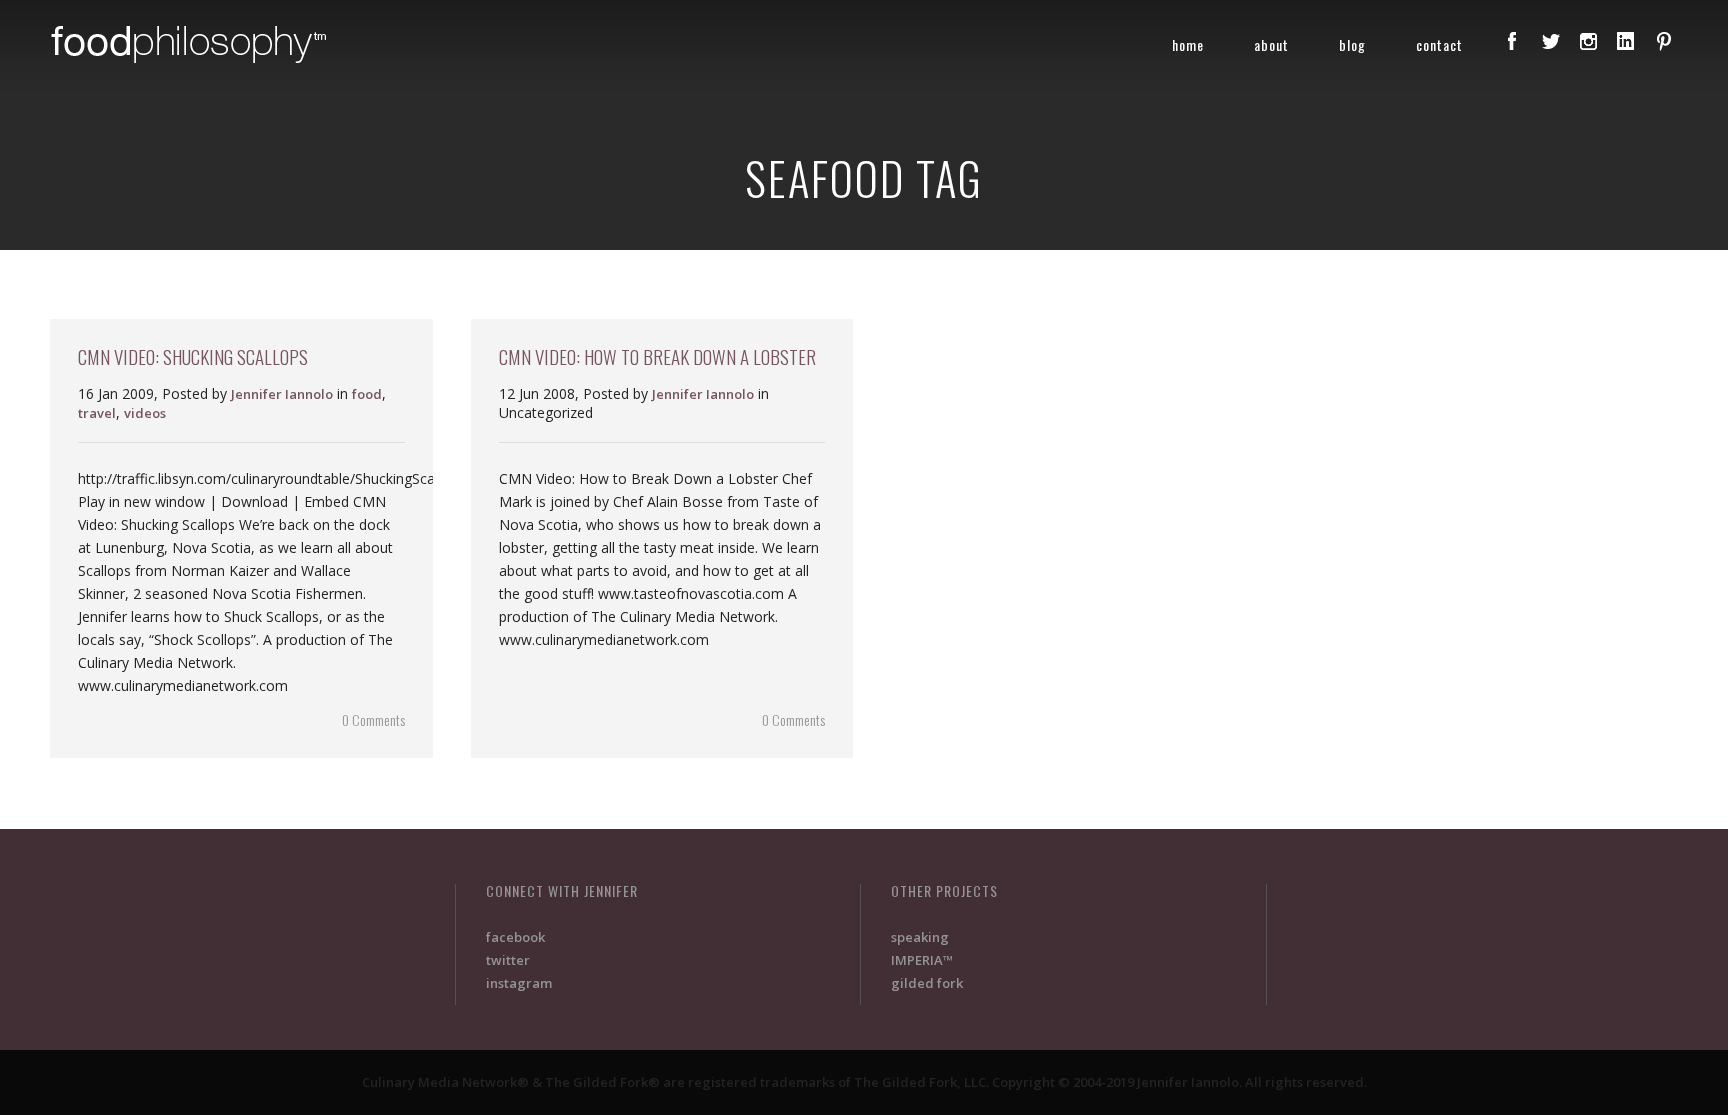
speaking (920, 937)
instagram (519, 983)
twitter (508, 960)
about (1271, 44)
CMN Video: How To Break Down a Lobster (657, 356)
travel (97, 413)
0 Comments (373, 719)
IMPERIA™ (922, 960)
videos (145, 413)
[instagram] (1588, 41)
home (1188, 44)
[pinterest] (1664, 41)
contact (1439, 44)
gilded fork (927, 983)
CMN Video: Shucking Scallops (193, 356)
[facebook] (1512, 41)
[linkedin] (1626, 41)
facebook (515, 937)
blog (1352, 44)
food (367, 394)
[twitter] (1550, 41)
